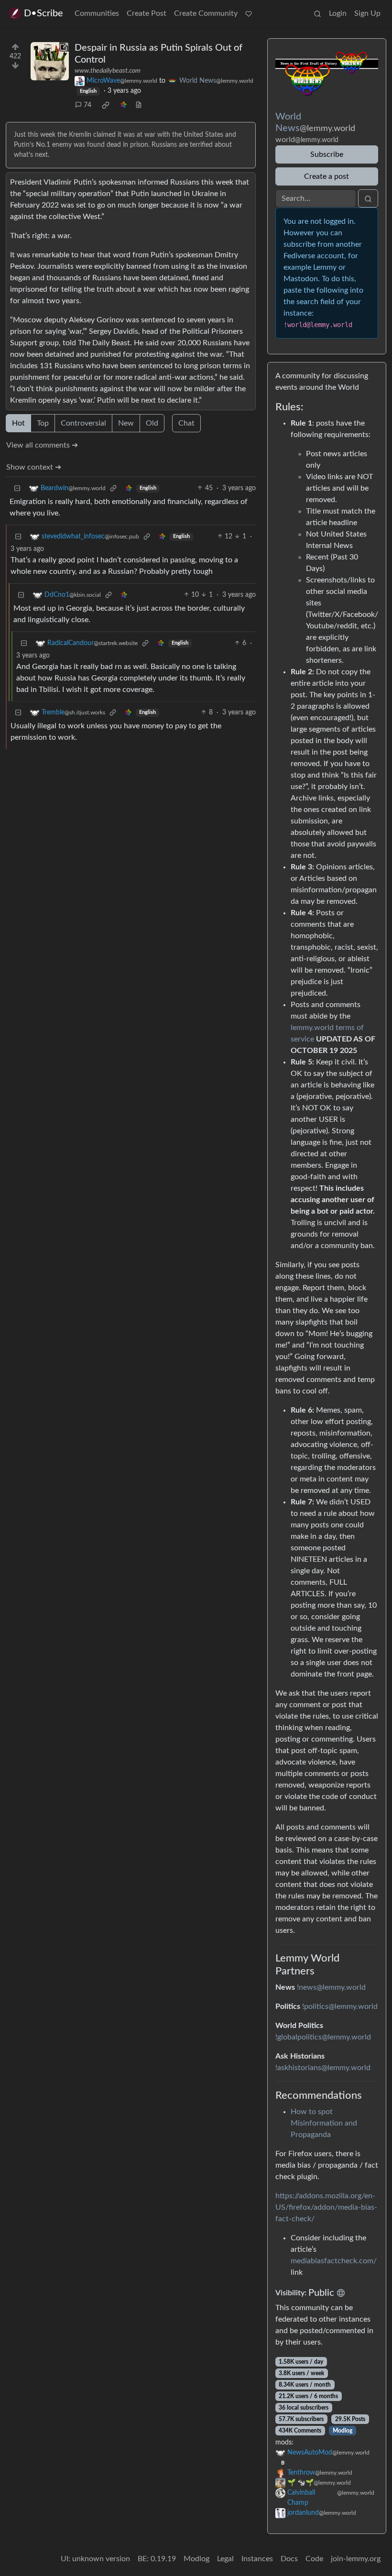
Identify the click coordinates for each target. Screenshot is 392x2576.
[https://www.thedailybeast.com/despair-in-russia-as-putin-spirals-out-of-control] (50, 61)
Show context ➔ (34, 467)
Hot (18, 423)
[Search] (317, 13)
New (126, 423)
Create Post (147, 13)
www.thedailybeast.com (108, 71)
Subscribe (327, 154)
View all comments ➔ (42, 445)
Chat (186, 423)
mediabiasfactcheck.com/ (334, 2261)
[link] (106, 105)
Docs (289, 2559)
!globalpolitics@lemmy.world (323, 2037)
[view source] (139, 105)
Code (314, 2559)
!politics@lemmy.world (340, 2006)
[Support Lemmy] (249, 13)
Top (43, 423)
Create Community (206, 13)
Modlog (343, 2431)
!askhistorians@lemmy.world (323, 2068)
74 (87, 105)
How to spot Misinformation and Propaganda (324, 2123)
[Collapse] (17, 488)
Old (152, 423)
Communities (97, 13)
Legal (225, 2559)
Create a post (327, 176)
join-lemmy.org (356, 2559)
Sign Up (367, 13)
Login (338, 13)
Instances (257, 2559)
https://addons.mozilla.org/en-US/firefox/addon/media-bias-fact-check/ (326, 2207)
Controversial (83, 423)
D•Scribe (44, 13)
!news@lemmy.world (331, 1987)
